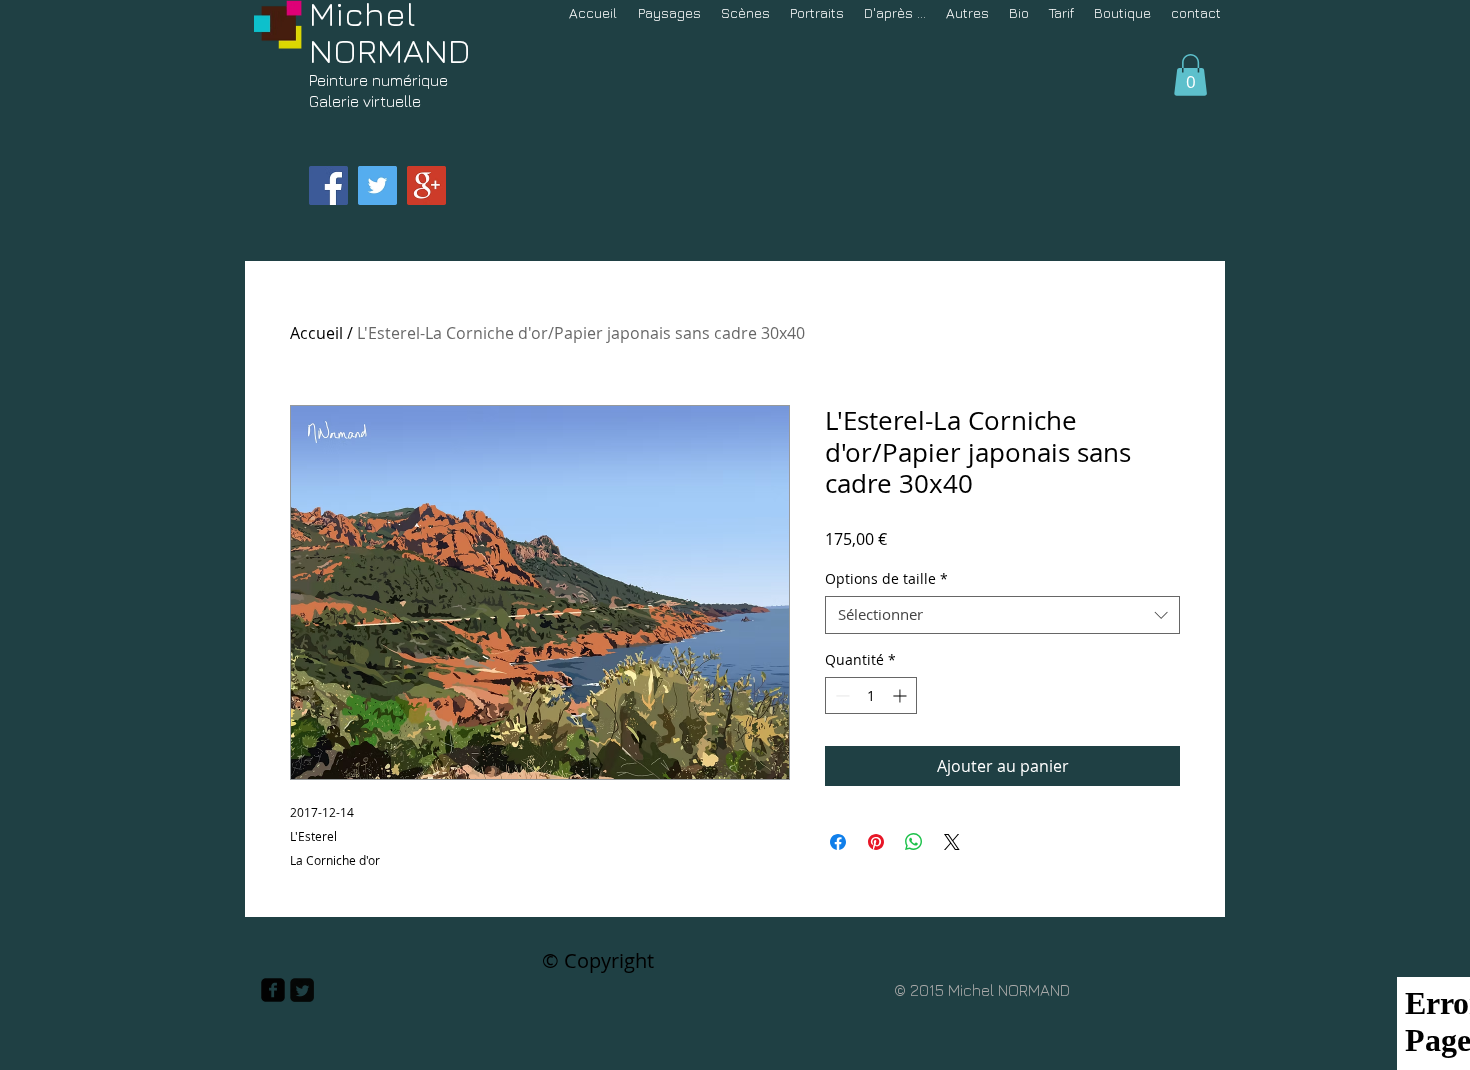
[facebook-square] (273, 990)
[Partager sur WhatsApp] (914, 842)
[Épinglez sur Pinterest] (876, 842)
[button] (1190, 75)
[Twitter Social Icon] (377, 185)
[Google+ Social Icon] (426, 185)
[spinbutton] (871, 695)
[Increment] (901, 695)
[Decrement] (840, 695)
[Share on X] (952, 842)
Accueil (316, 333)
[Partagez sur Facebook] (838, 842)
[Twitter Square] (302, 990)
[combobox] (1002, 615)
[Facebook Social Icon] (328, 185)
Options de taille (886, 579)
